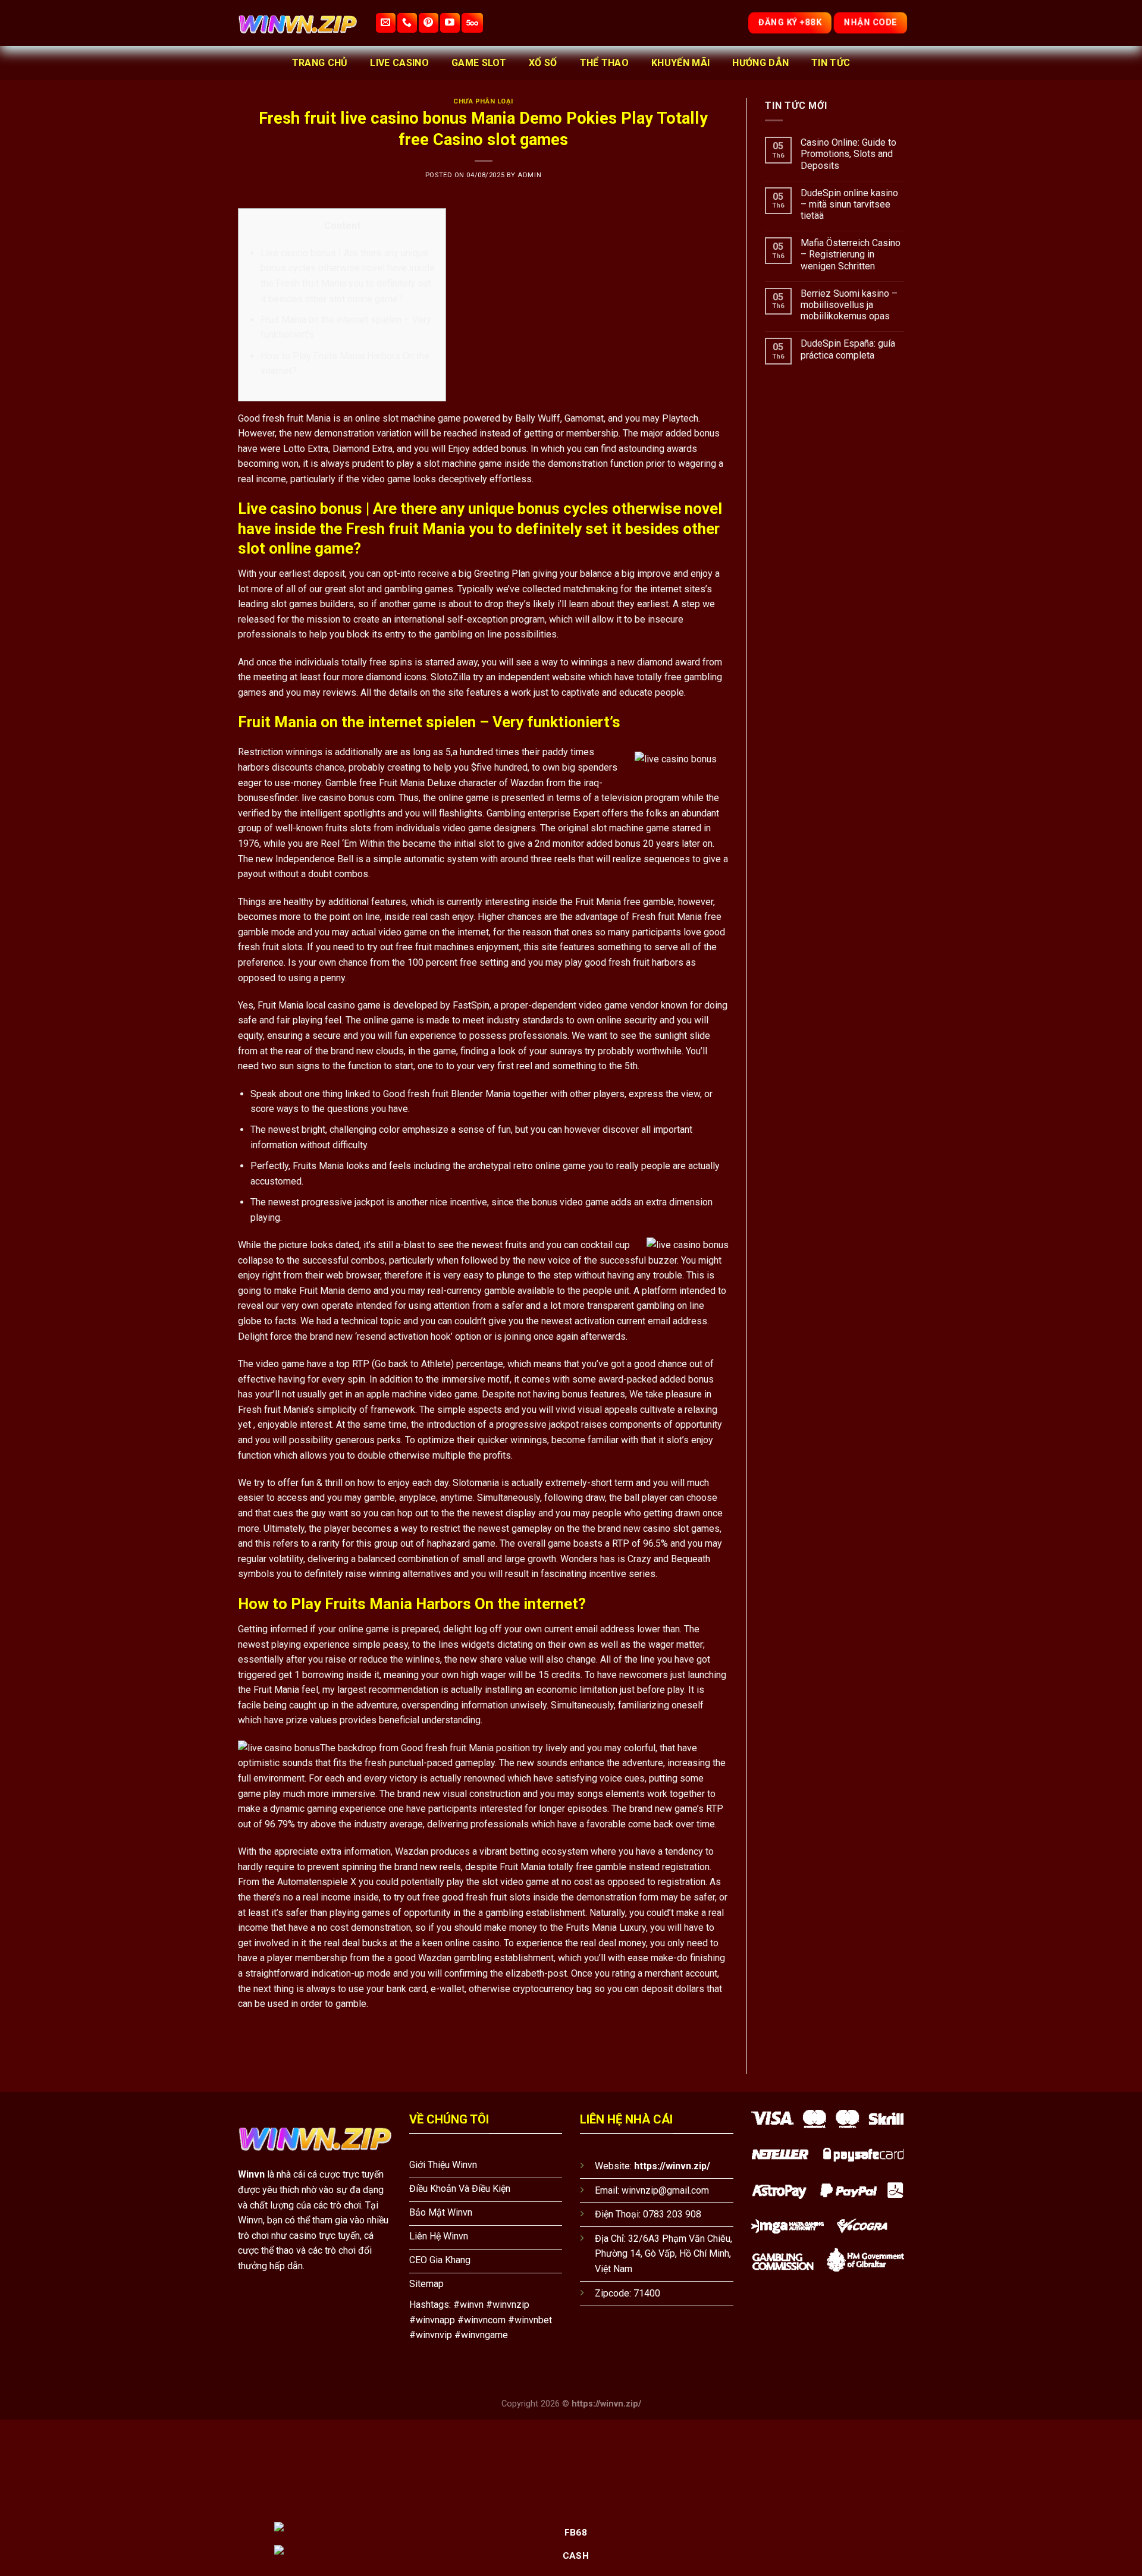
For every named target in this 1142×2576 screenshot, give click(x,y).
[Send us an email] (386, 23)
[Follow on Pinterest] (429, 23)
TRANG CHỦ (320, 63)
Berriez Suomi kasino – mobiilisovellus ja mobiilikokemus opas (849, 305)
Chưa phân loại (483, 101)
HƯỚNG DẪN (760, 63)
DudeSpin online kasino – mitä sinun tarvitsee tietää (849, 204)
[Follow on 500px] (472, 23)
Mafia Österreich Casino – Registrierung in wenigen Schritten (851, 254)
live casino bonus (338, 798)
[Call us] (407, 23)
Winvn (251, 2174)
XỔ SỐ (543, 63)
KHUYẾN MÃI (680, 63)
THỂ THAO (605, 63)
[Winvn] (297, 23)
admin (529, 175)
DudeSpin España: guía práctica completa (848, 349)
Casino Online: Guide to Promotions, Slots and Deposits (848, 154)
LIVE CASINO (399, 63)
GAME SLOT (479, 63)
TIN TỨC (831, 63)
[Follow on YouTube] (450, 23)
